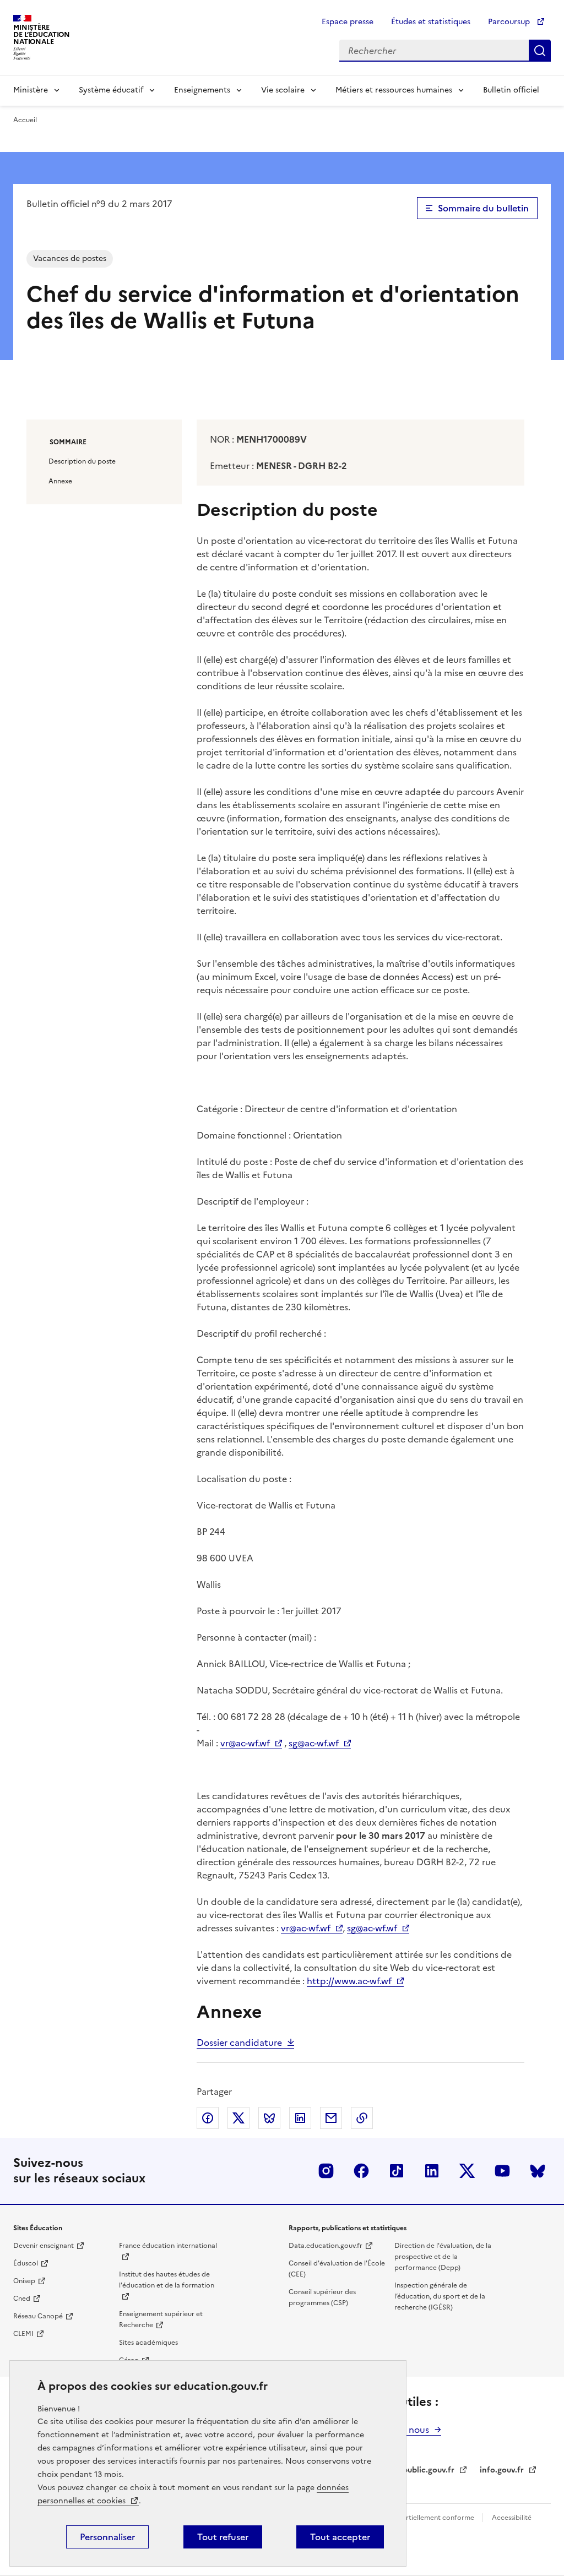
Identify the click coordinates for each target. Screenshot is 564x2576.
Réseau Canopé (38, 2316)
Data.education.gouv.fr (326, 2246)
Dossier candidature (239, 2043)
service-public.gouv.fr (414, 2470)
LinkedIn (432, 2171)
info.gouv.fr (502, 2470)
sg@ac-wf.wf (314, 1743)
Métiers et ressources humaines (394, 90)
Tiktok (397, 2171)
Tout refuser (223, 2537)
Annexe (60, 481)
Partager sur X (238, 2118)
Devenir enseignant (44, 2246)
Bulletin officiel (511, 90)
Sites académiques (148, 2343)
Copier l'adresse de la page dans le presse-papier (362, 2118)
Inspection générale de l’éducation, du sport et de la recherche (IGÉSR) (440, 2296)
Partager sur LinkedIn (300, 2118)
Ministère (31, 90)
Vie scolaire (283, 90)
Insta (326, 2171)
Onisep (24, 2281)
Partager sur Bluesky (269, 2118)
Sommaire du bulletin (483, 208)
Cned (22, 2299)
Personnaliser (107, 2537)
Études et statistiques (431, 22)
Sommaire (68, 442)
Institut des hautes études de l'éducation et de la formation (167, 2280)
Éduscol (26, 2263)
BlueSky (538, 2171)
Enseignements (202, 90)
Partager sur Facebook (208, 2118)
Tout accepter (340, 2537)
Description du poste (82, 461)
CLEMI (23, 2334)
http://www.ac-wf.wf (349, 1981)
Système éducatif (111, 90)
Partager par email (331, 2118)
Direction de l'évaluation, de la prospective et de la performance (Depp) (443, 2257)
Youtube (502, 2171)
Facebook (361, 2171)
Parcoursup (510, 22)
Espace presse (348, 22)
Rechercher (540, 51)
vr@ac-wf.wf (245, 1743)
